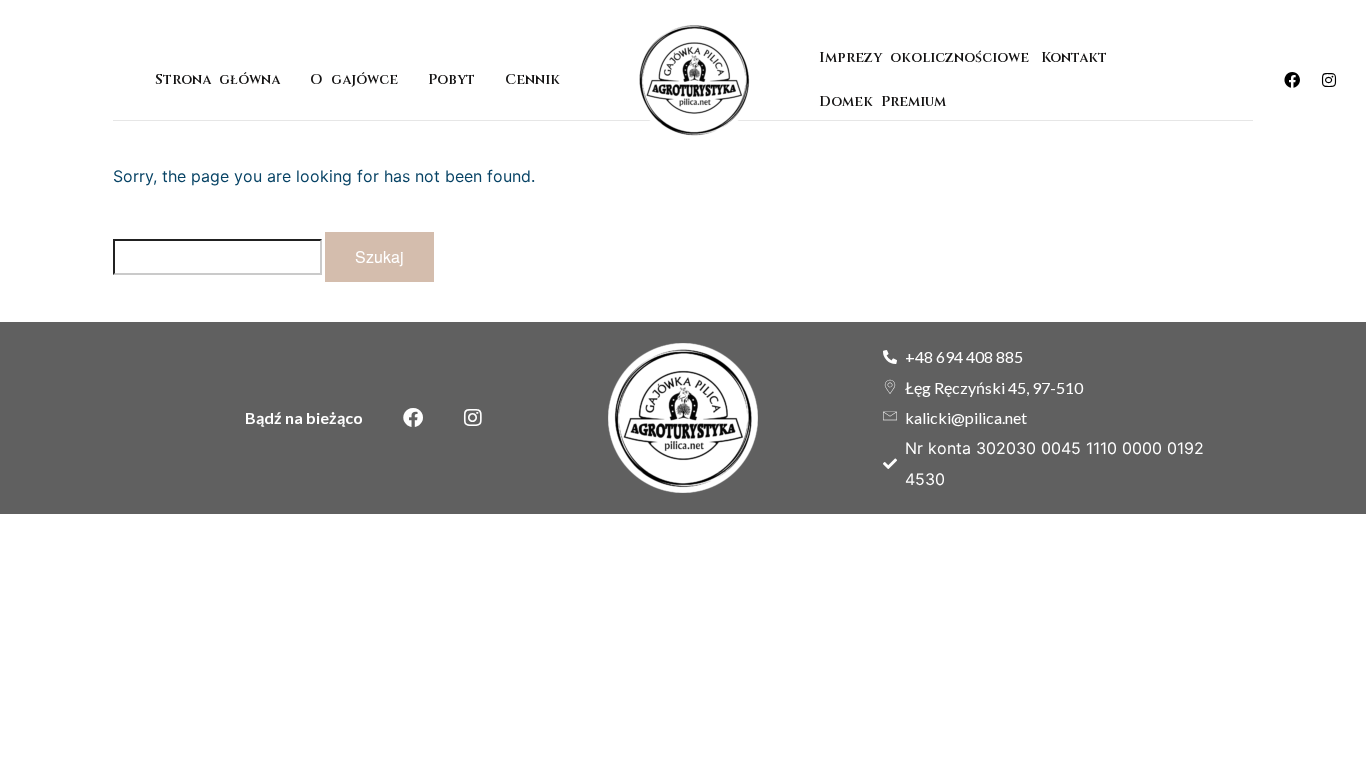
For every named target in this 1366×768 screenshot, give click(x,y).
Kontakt (1074, 57)
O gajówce (353, 79)
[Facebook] (1292, 80)
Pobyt (451, 79)
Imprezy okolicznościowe (924, 57)
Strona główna (217, 79)
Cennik (532, 79)
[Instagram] (1329, 80)
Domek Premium (886, 101)
